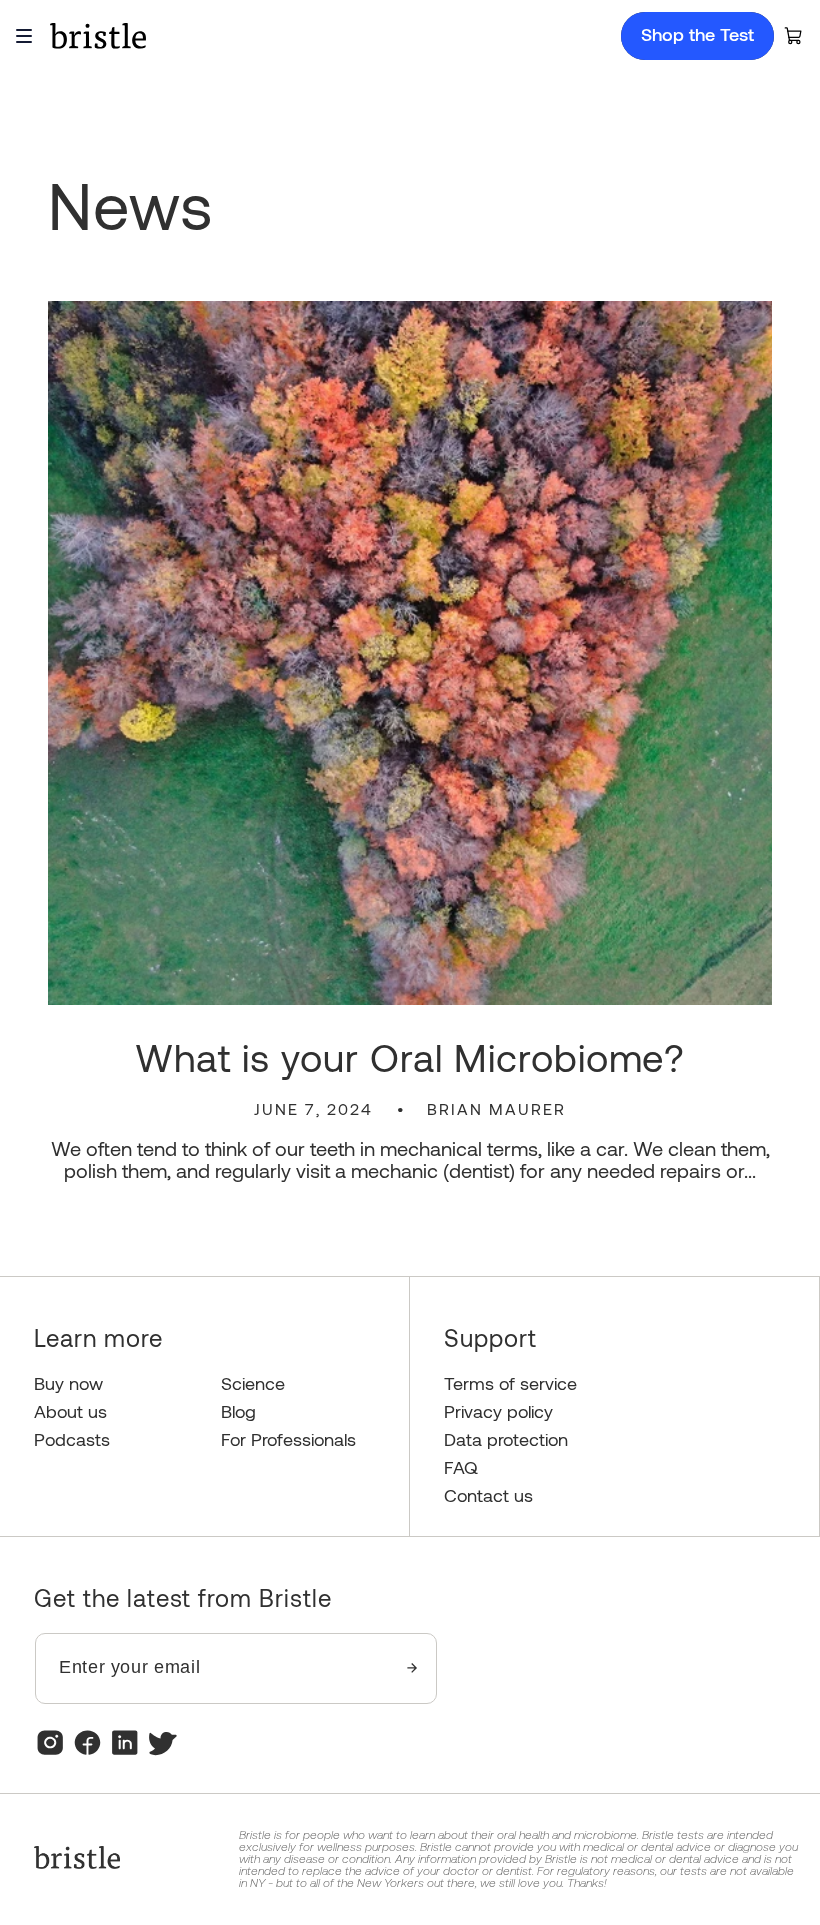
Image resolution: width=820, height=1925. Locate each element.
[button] (794, 36)
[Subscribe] (412, 1668)
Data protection (506, 1439)
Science (253, 1383)
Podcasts (72, 1439)
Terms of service (510, 1383)
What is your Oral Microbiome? (410, 1057)
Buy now (68, 1383)
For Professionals (288, 1439)
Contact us (488, 1495)
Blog (238, 1411)
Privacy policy (498, 1411)
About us (70, 1411)
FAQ (461, 1467)
